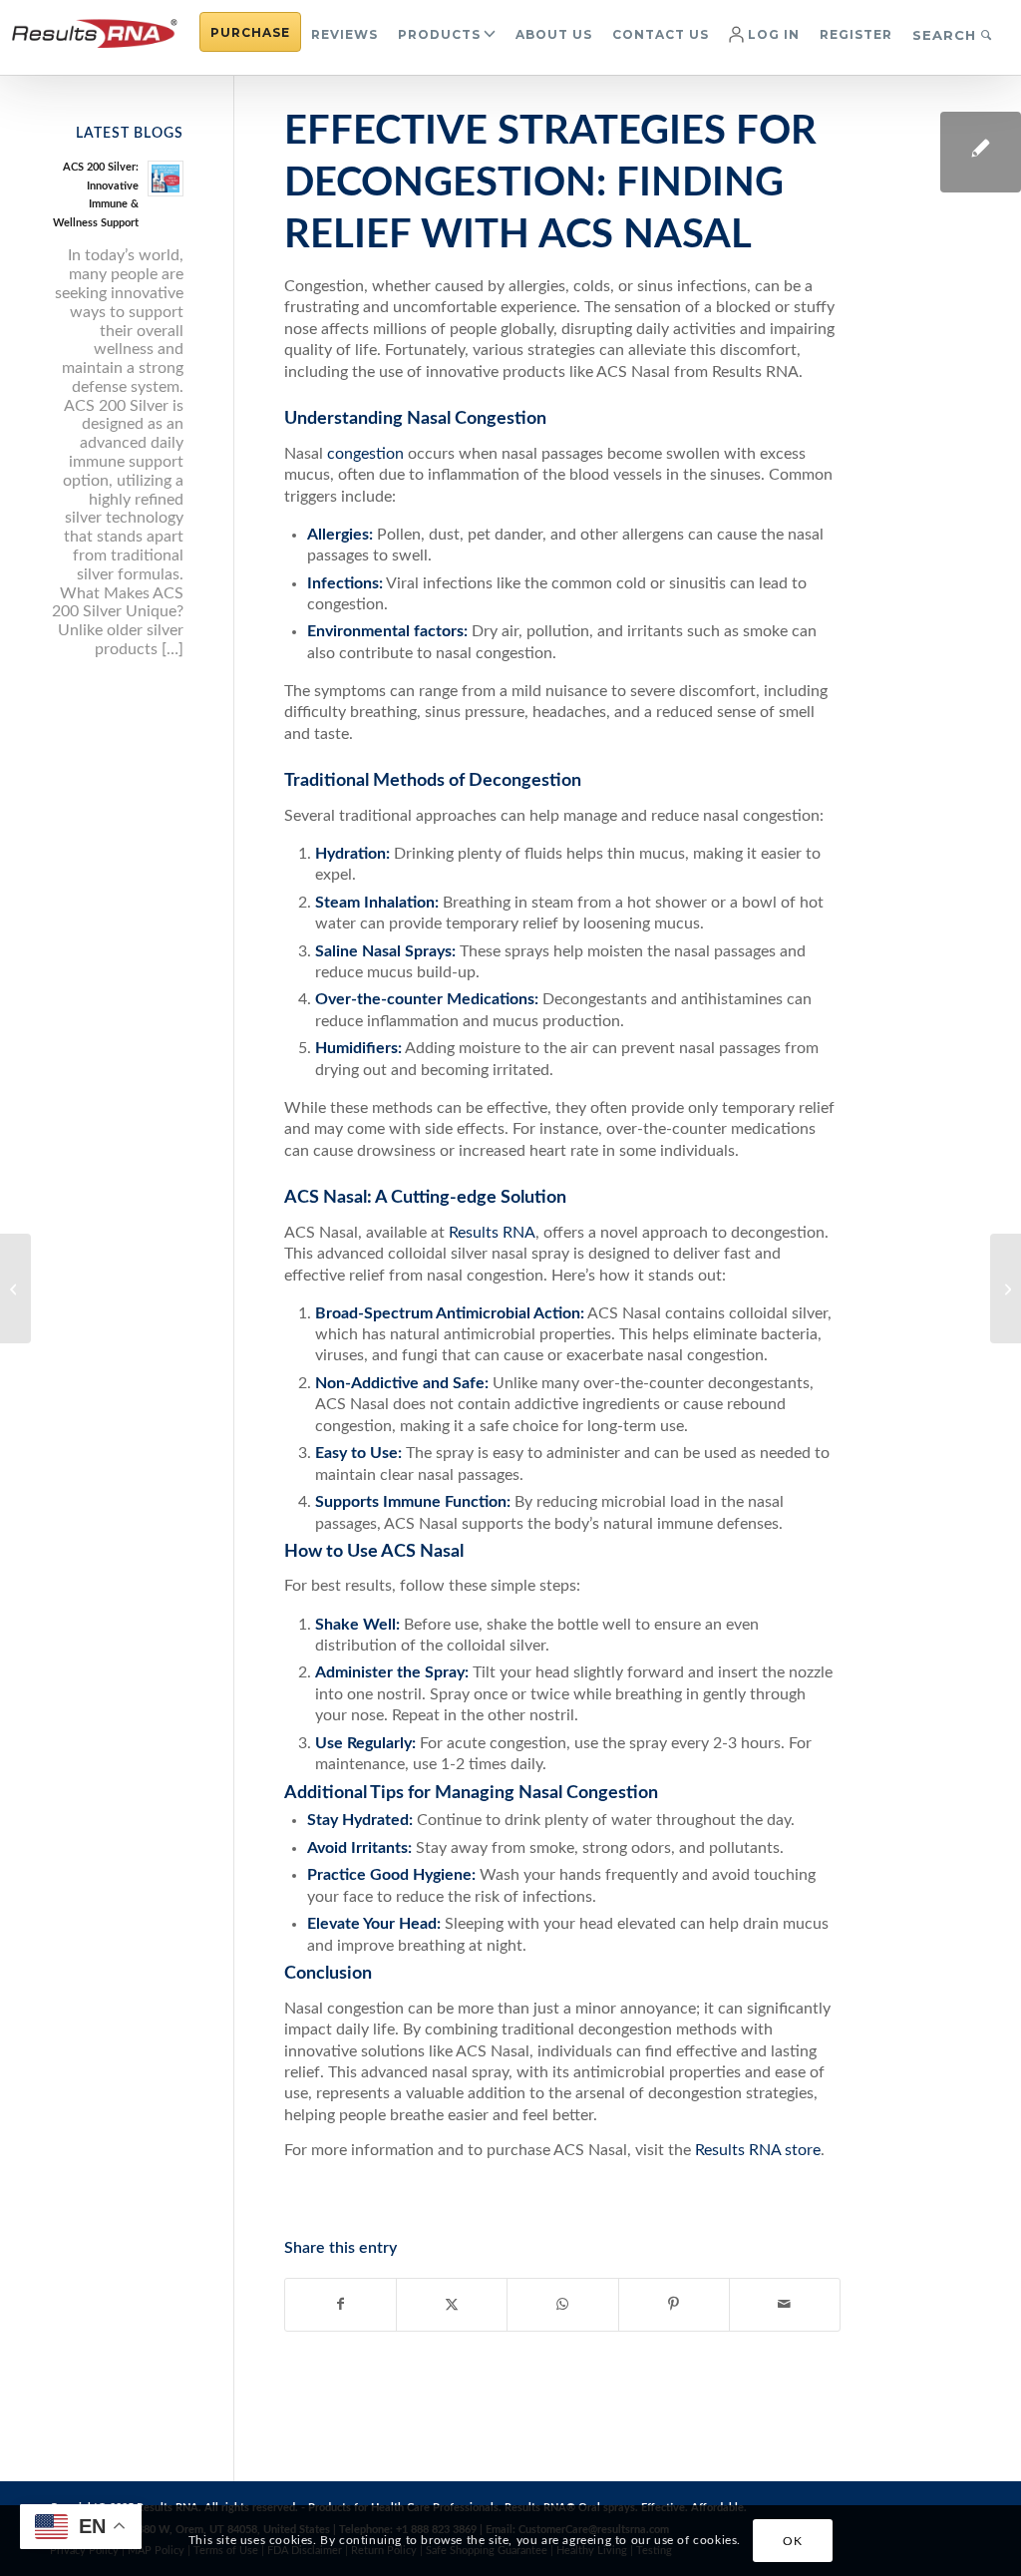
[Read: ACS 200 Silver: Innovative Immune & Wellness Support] (166, 179)
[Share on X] (452, 2305)
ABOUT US (554, 34)
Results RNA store (756, 2150)
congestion (367, 454)
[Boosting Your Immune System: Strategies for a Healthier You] (15, 1288)
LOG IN (772, 34)
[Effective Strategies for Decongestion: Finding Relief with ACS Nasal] (981, 152)
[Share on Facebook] (340, 2305)
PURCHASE (250, 32)
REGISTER (856, 34)
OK (792, 2541)
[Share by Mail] (785, 2305)
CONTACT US (661, 34)
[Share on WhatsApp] (562, 2305)
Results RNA (490, 1233)
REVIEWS (344, 34)
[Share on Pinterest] (674, 2305)
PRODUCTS (439, 34)
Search (947, 35)
